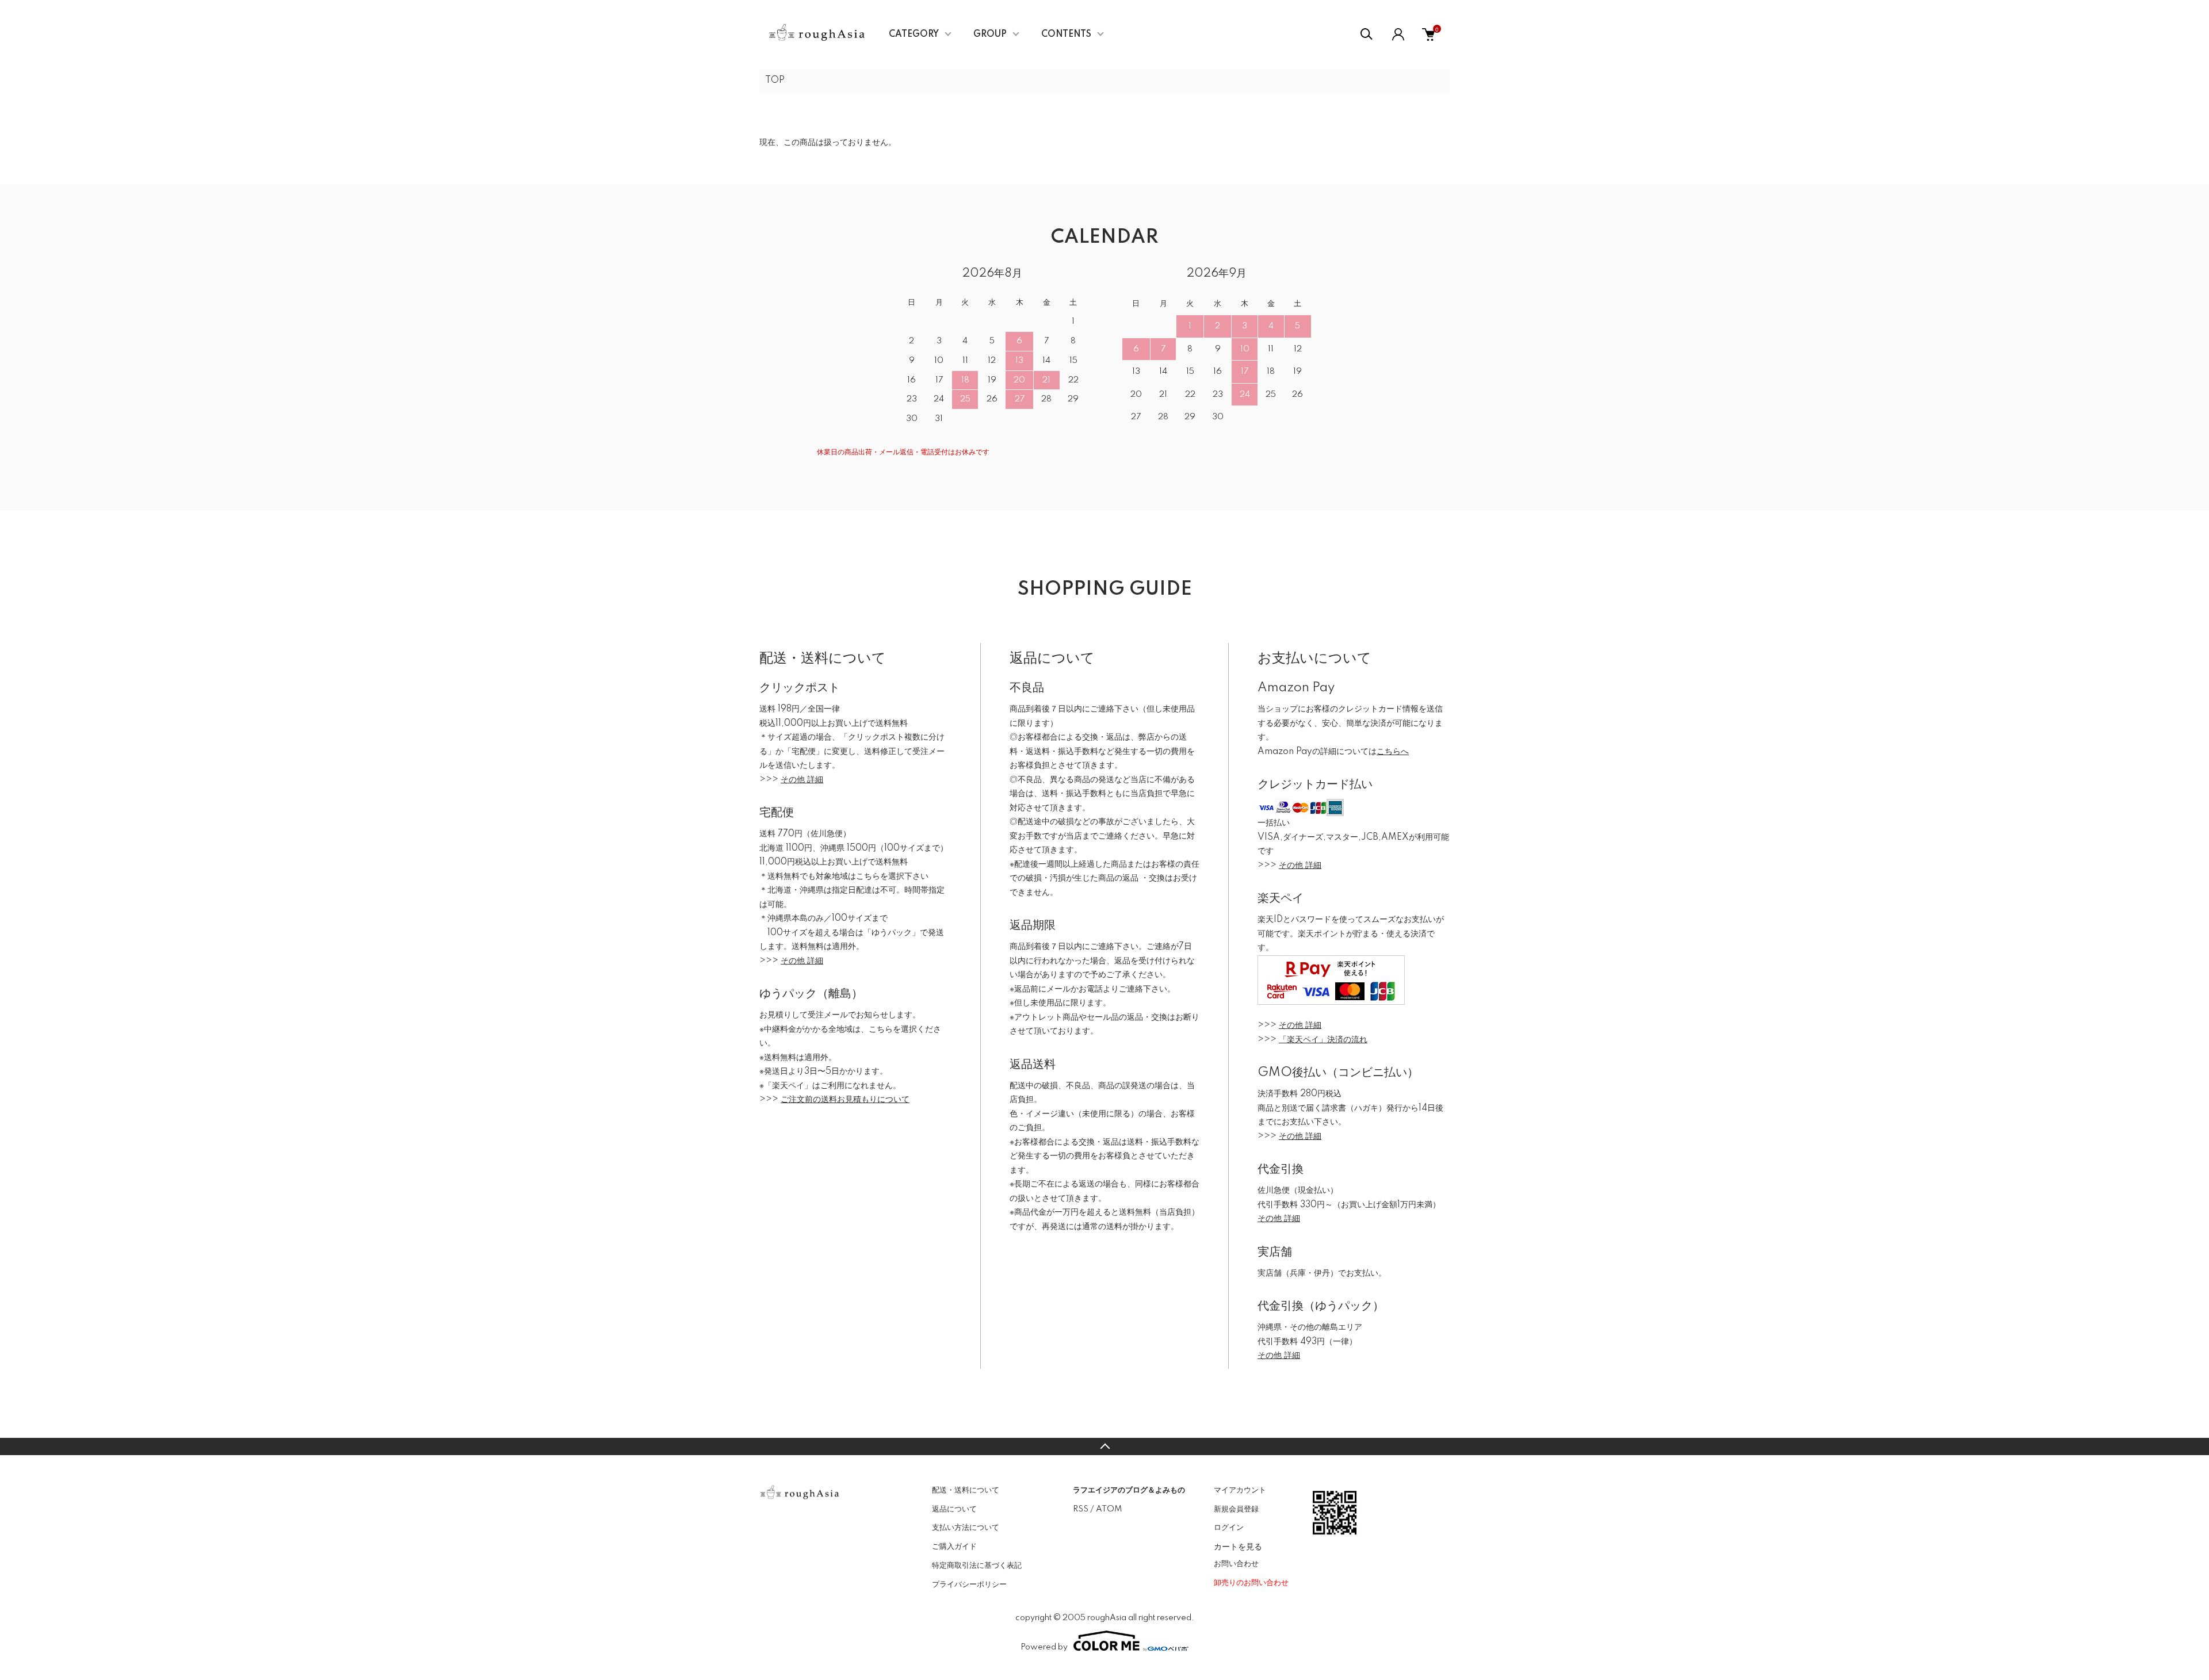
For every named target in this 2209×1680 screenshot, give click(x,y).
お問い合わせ (1236, 1564)
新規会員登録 (1236, 1509)
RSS (1081, 1509)
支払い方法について (966, 1528)
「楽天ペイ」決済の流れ (1323, 1040)
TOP (775, 81)
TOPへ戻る (1104, 1446)
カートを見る (1238, 1546)
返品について (954, 1509)
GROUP (990, 35)
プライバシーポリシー (969, 1585)
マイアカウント (1240, 1490)
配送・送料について (966, 1490)
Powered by (1044, 1647)
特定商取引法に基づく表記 (977, 1566)
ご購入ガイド (954, 1547)
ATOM (1109, 1509)
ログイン (1229, 1528)
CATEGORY (914, 35)
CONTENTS (1066, 35)
